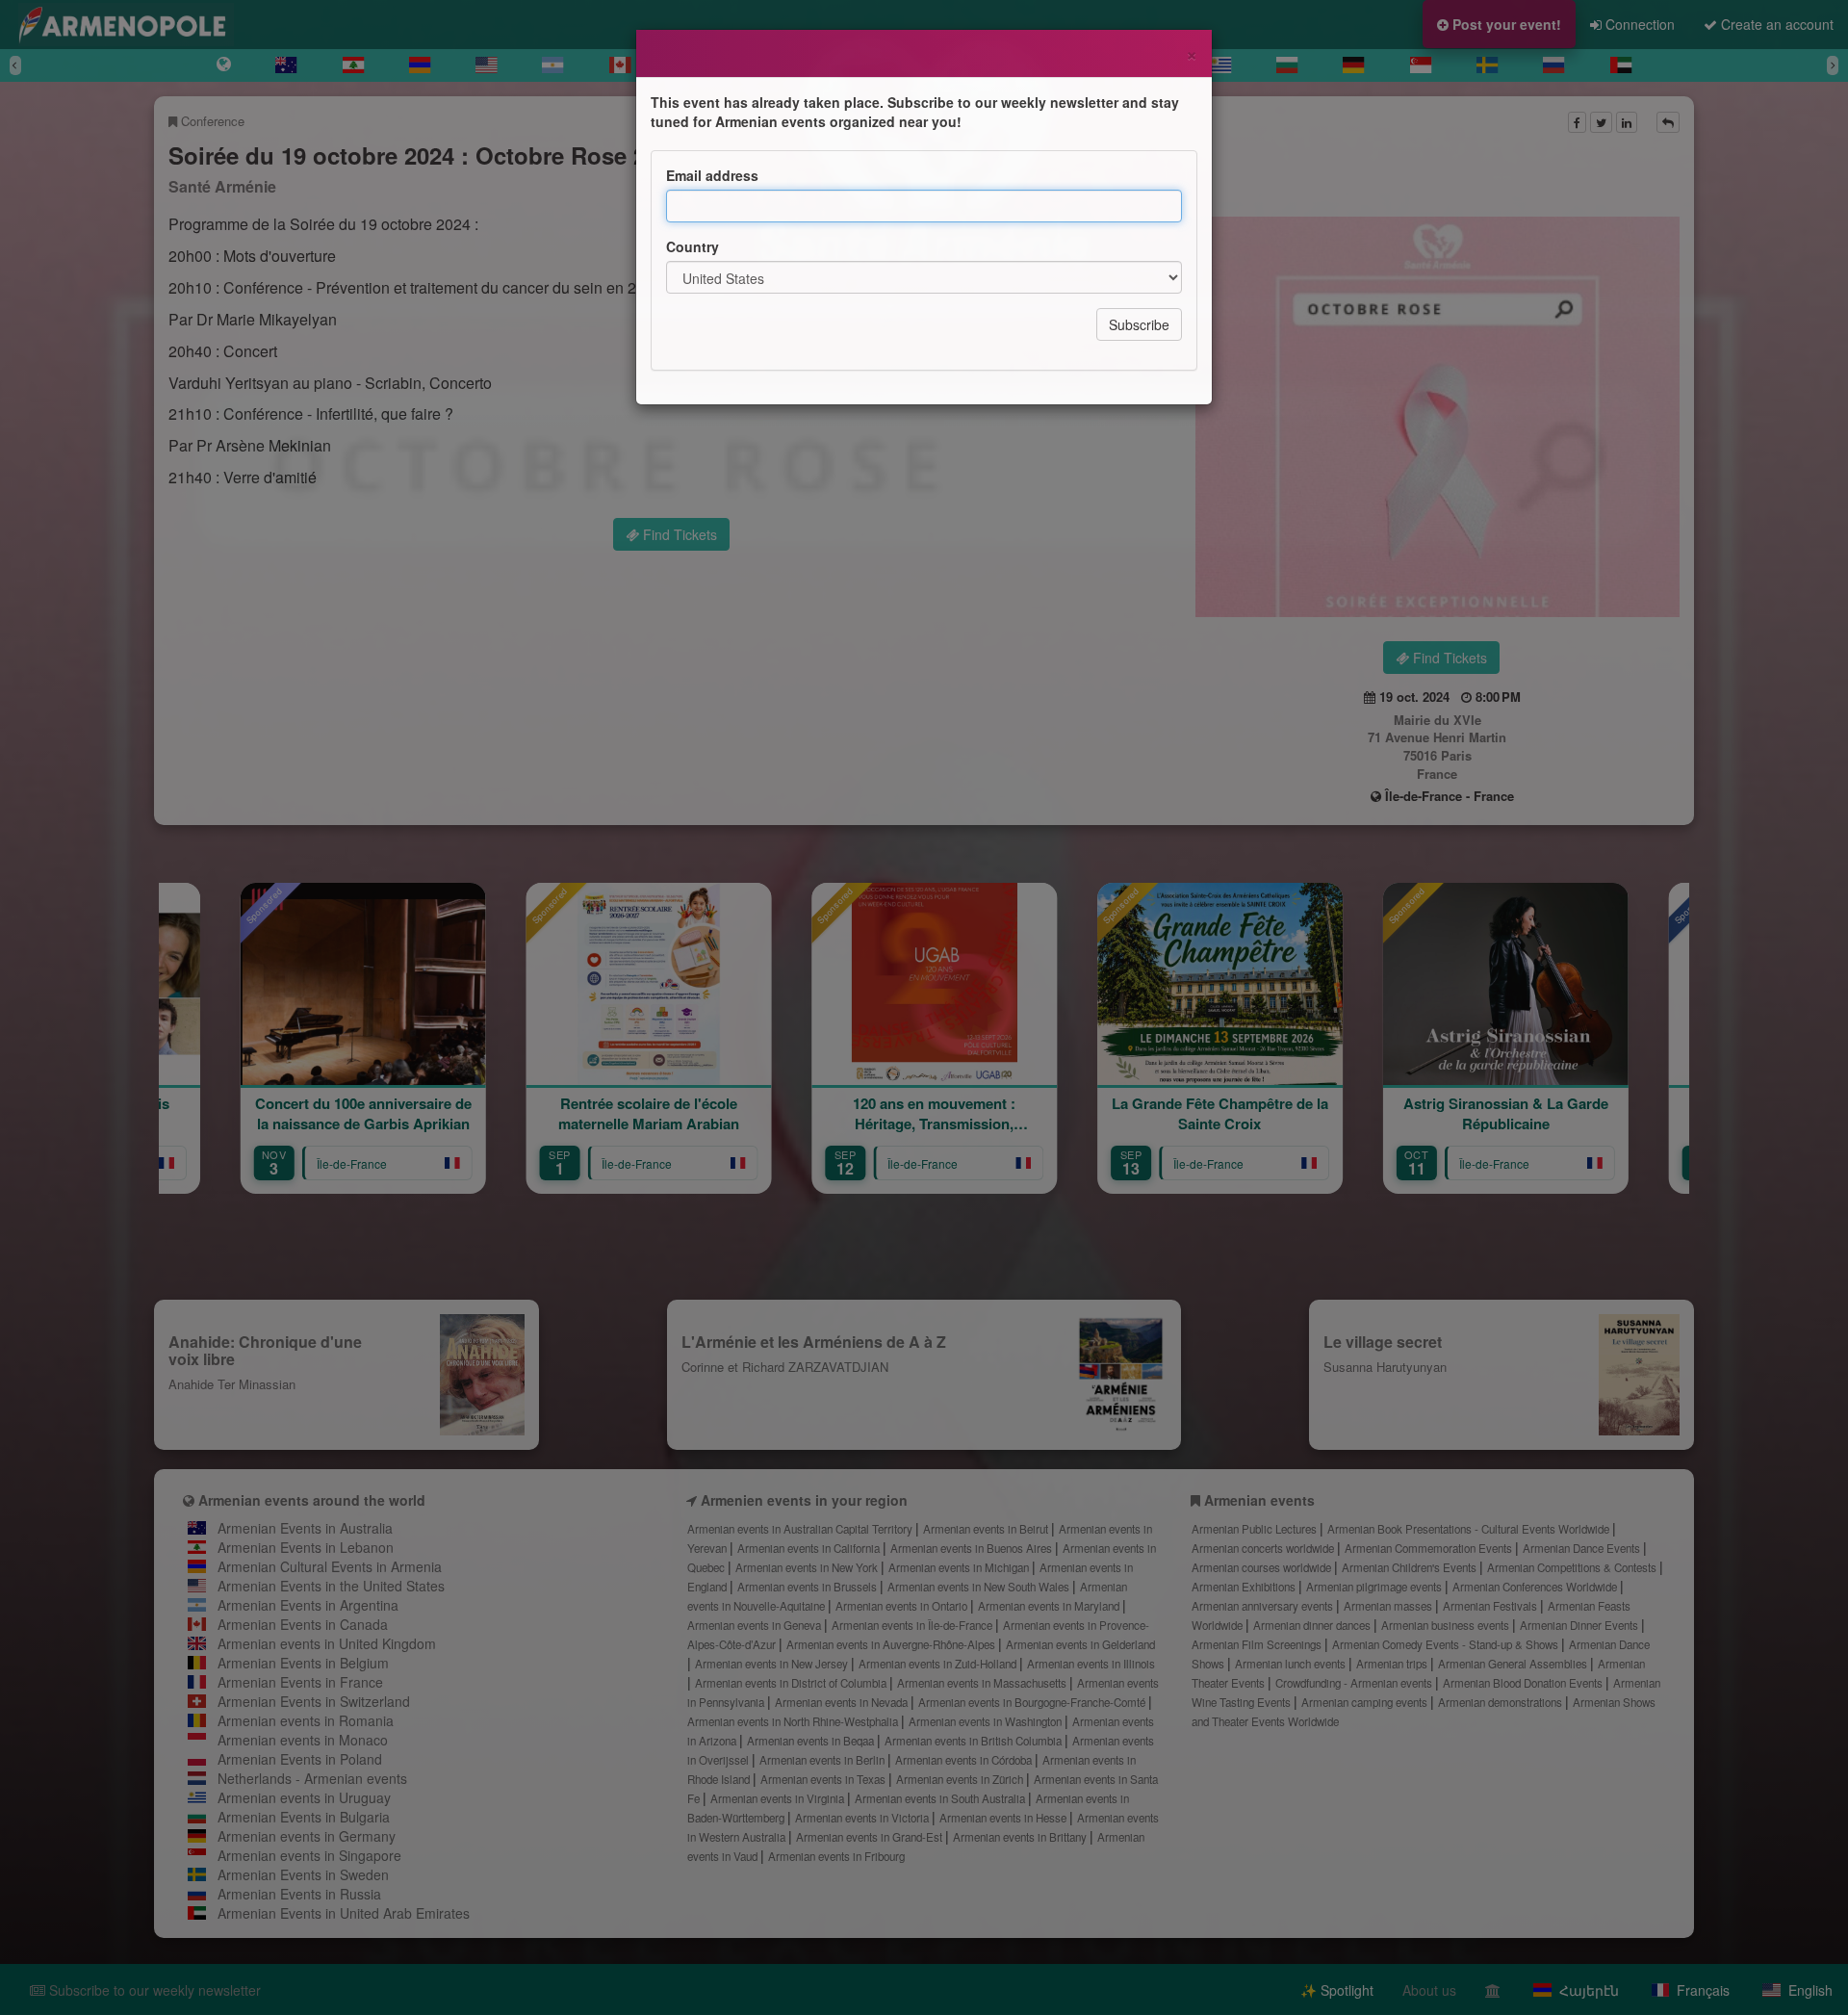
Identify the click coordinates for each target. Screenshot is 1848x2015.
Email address (712, 175)
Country (693, 246)
